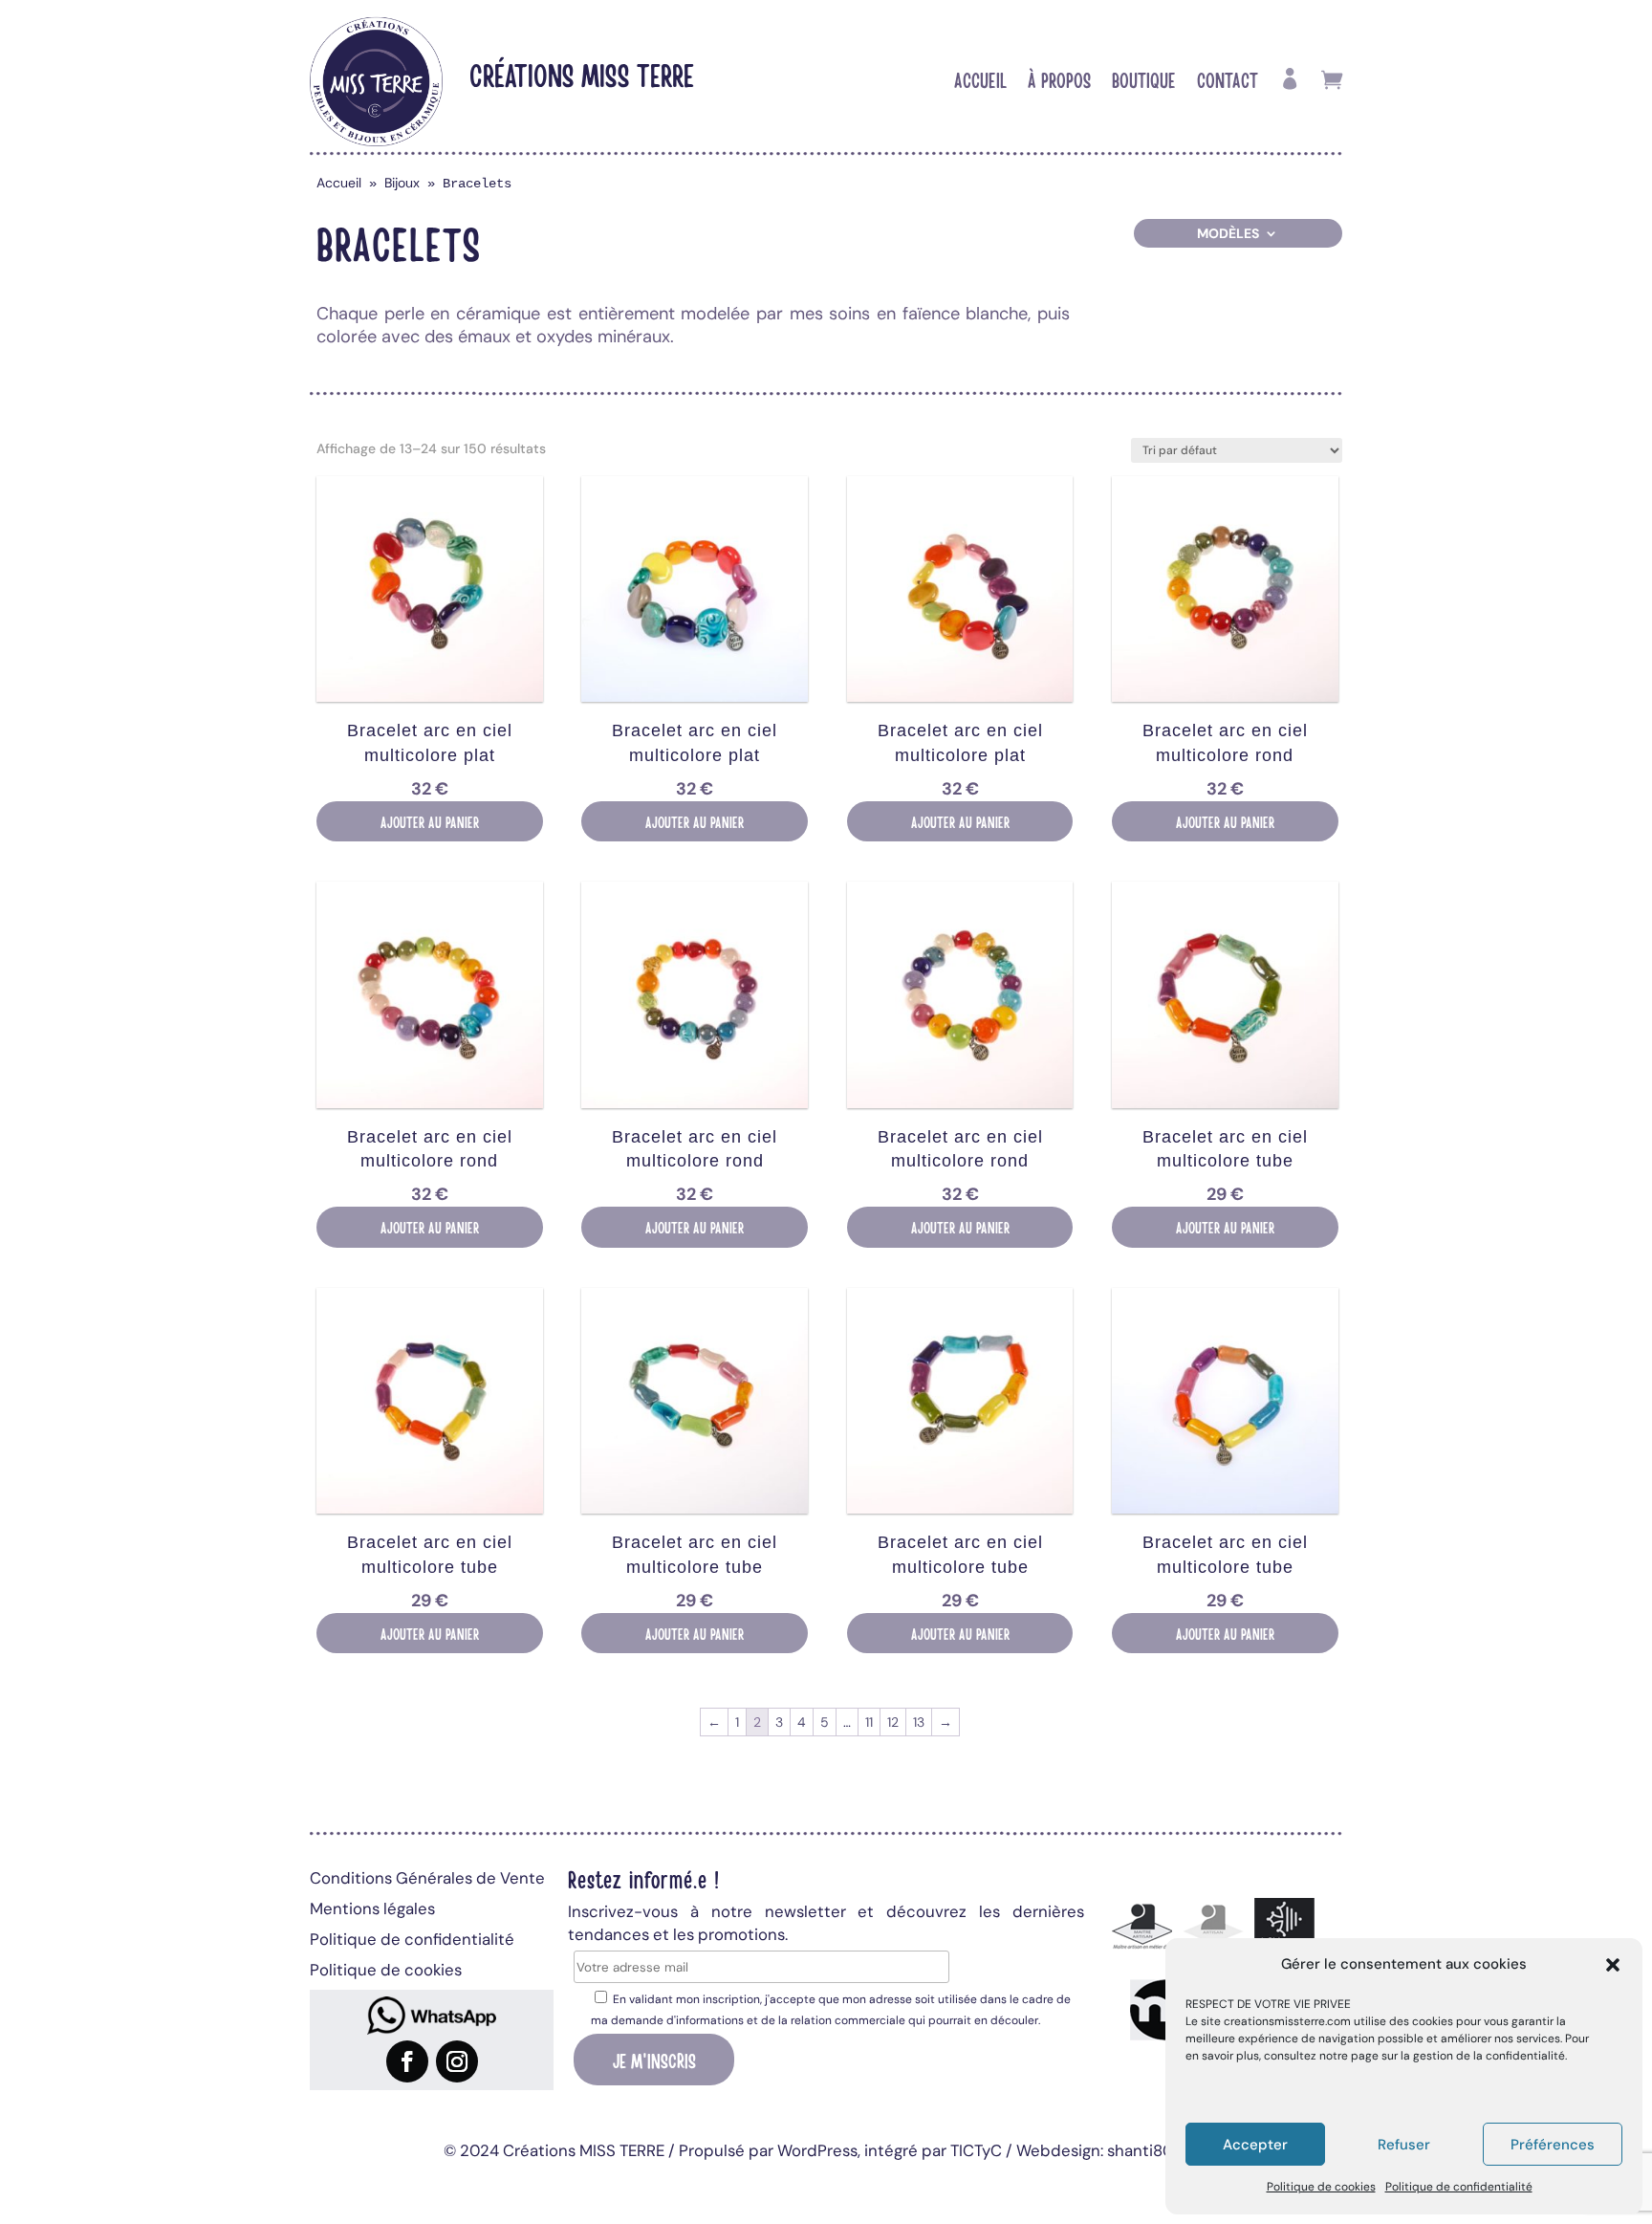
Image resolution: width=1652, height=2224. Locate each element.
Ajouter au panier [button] (430, 821)
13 (919, 1722)
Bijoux (402, 183)
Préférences (1553, 2145)
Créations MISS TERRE (582, 74)
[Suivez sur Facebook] (407, 2061)
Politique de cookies (1321, 2187)
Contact (1228, 82)
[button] (1613, 1965)
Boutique (1144, 82)
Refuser (1404, 2145)
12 (893, 1722)
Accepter (1255, 2145)
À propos (1059, 82)
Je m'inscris (654, 2060)
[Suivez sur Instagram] (457, 2061)
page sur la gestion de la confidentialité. (1459, 2056)
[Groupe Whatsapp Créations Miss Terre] (432, 2016)
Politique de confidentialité (1459, 2187)
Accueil (980, 82)
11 (869, 1722)
